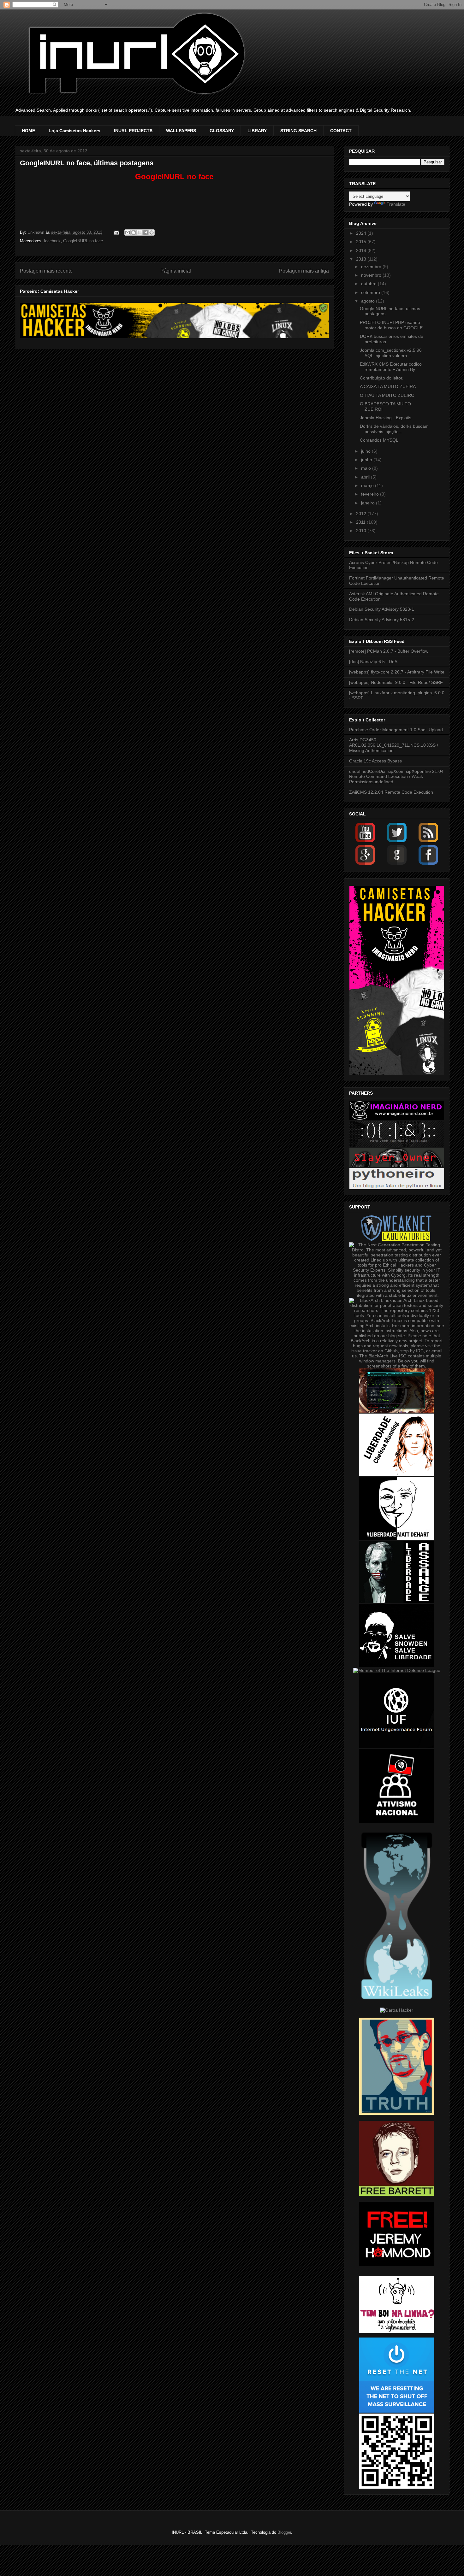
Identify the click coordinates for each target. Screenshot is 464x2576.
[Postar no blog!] (134, 232)
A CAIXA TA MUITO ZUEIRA (388, 386)
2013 (362, 259)
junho (367, 460)
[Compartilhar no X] (140, 232)
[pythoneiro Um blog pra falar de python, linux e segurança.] (397, 1188)
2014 (362, 250)
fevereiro (371, 494)
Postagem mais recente (46, 271)
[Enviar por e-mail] (128, 232)
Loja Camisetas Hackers (74, 131)
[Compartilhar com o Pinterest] (152, 232)
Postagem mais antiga (304, 271)
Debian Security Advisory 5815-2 (382, 620)
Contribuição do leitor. (382, 378)
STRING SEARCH (298, 131)
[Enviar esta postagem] (116, 232)
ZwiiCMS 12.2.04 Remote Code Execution (391, 792)
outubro (369, 284)
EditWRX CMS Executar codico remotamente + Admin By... (391, 367)
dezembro (372, 267)
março (368, 485)
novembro (372, 275)
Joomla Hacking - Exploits (386, 418)
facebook (52, 241)
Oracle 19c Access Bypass (375, 761)
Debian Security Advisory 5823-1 (382, 609)
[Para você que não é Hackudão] (397, 1145)
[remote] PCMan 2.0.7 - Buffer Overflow (389, 651)
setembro (371, 292)
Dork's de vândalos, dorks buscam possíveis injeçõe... (394, 429)
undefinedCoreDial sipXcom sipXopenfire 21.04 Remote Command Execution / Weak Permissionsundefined (396, 777)
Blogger (284, 2532)
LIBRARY (257, 131)
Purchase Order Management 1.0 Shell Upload (396, 730)
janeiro (369, 503)
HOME (28, 131)
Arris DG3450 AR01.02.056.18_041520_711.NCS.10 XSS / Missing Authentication (394, 745)
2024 (362, 233)
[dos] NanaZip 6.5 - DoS (373, 662)
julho (366, 451)
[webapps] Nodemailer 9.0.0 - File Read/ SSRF (396, 682)
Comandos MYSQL (379, 440)
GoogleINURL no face (83, 241)
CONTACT (341, 131)
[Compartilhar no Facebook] (146, 232)
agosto (369, 301)
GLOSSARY (222, 131)
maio (367, 468)
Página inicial (176, 271)
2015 (362, 242)
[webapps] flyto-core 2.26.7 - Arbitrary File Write (397, 672)
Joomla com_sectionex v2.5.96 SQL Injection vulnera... (391, 353)
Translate (396, 204)
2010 (362, 531)
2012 (362, 514)
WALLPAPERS (181, 131)
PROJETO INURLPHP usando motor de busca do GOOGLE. (392, 325)
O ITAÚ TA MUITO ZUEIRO (387, 395)
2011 (361, 522)
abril (366, 477)
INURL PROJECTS (133, 131)
